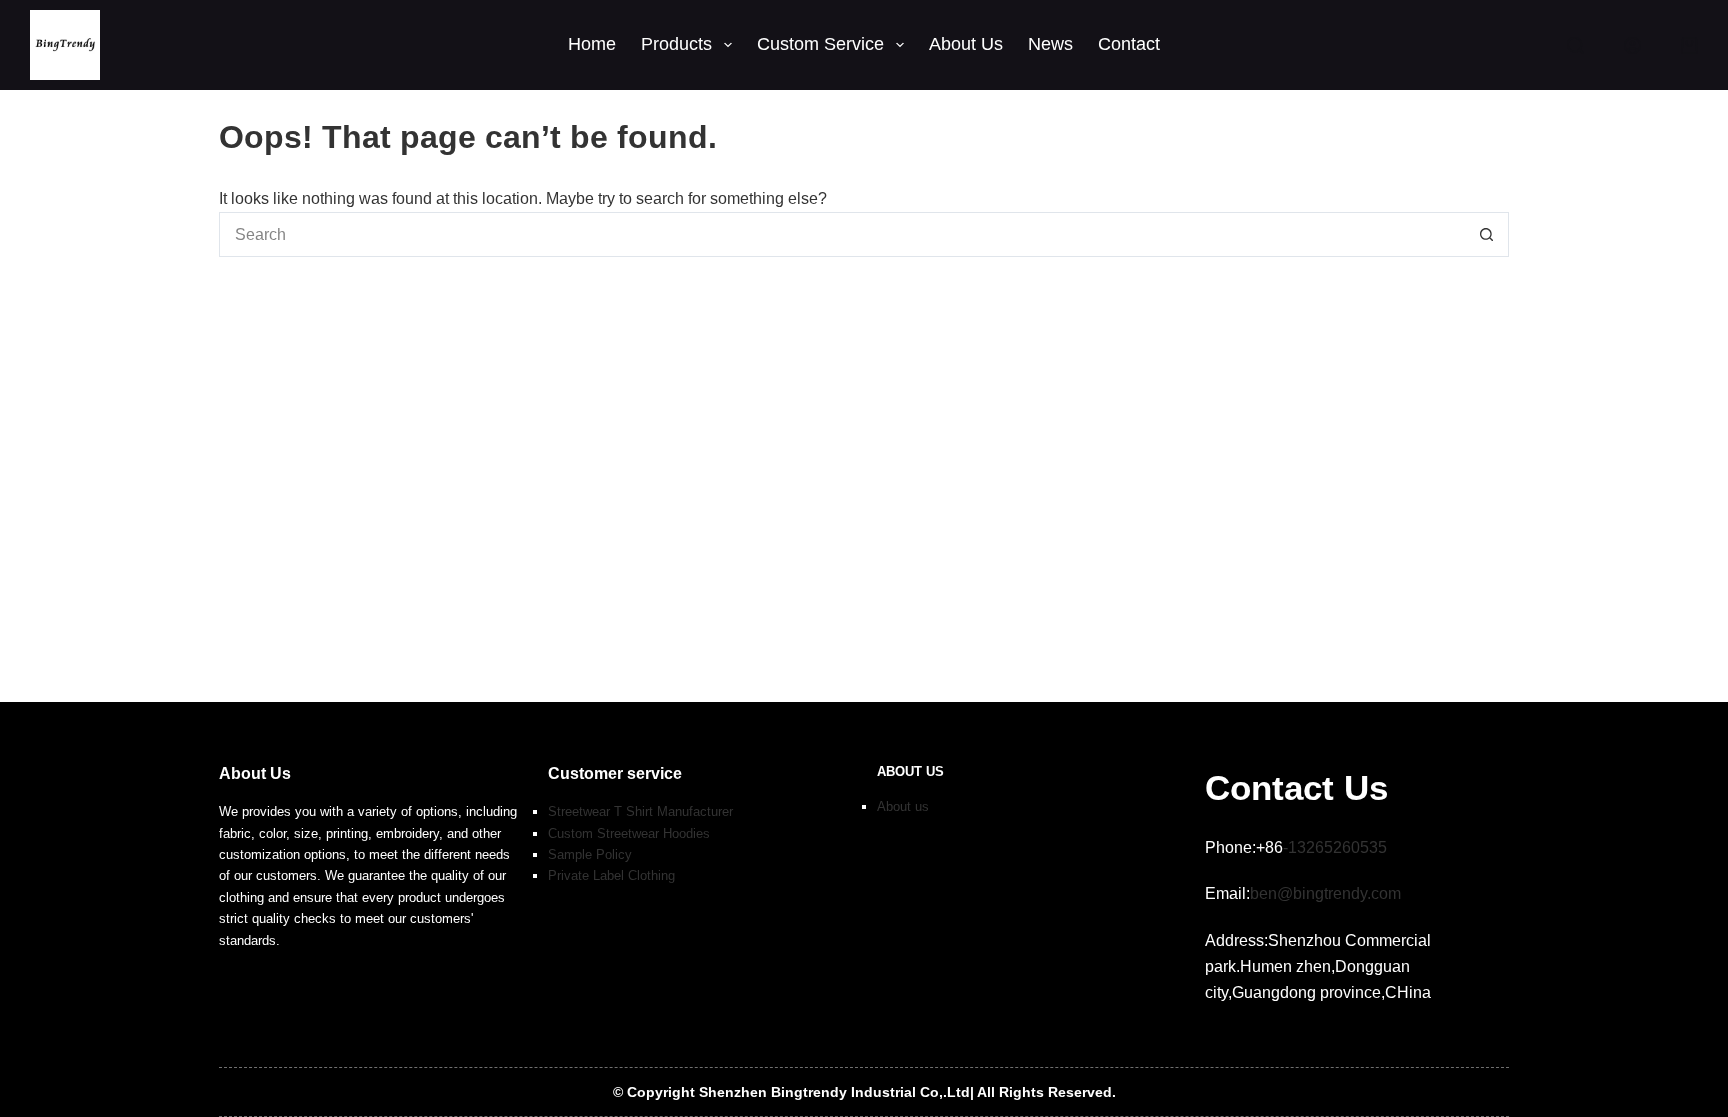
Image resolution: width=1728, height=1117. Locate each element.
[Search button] (1486, 234)
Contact (1129, 44)
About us (903, 806)
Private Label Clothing (611, 875)
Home (592, 44)
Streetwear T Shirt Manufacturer (640, 811)
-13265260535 (1335, 847)
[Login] (1632, 45)
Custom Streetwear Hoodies (629, 833)
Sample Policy (590, 854)
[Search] (1575, 45)
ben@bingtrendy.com (1325, 893)
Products (676, 44)
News (1050, 44)
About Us (966, 44)
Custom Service (820, 44)
